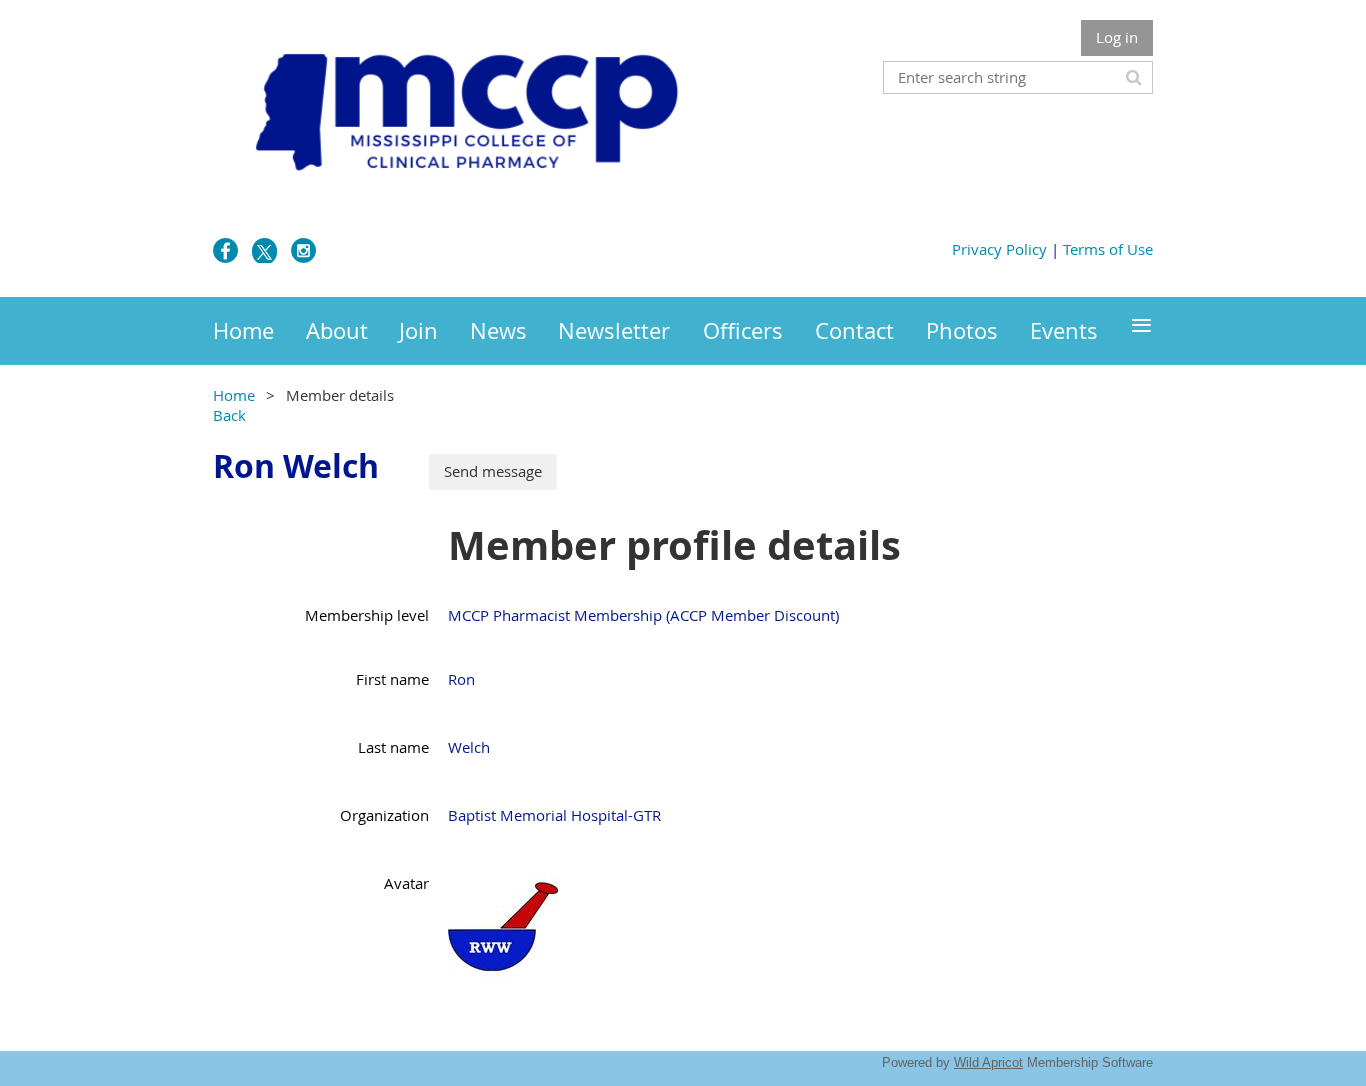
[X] (264, 250)
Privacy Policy (999, 249)
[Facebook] (225, 250)
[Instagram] (303, 250)
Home (234, 395)
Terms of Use (1108, 249)
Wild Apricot (988, 1062)
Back (229, 415)
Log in (1117, 37)
